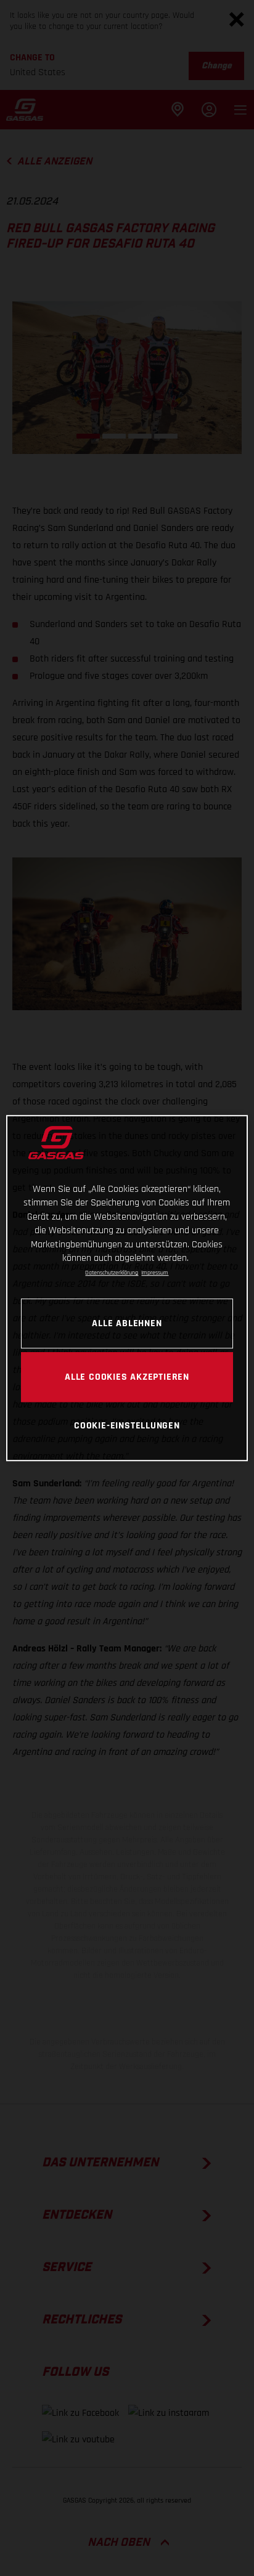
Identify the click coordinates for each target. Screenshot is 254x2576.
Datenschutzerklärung (112, 1273)
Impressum (155, 1273)
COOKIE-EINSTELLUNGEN (127, 1426)
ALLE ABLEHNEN (127, 1323)
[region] (127, 1288)
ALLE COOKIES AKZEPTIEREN (127, 1377)
